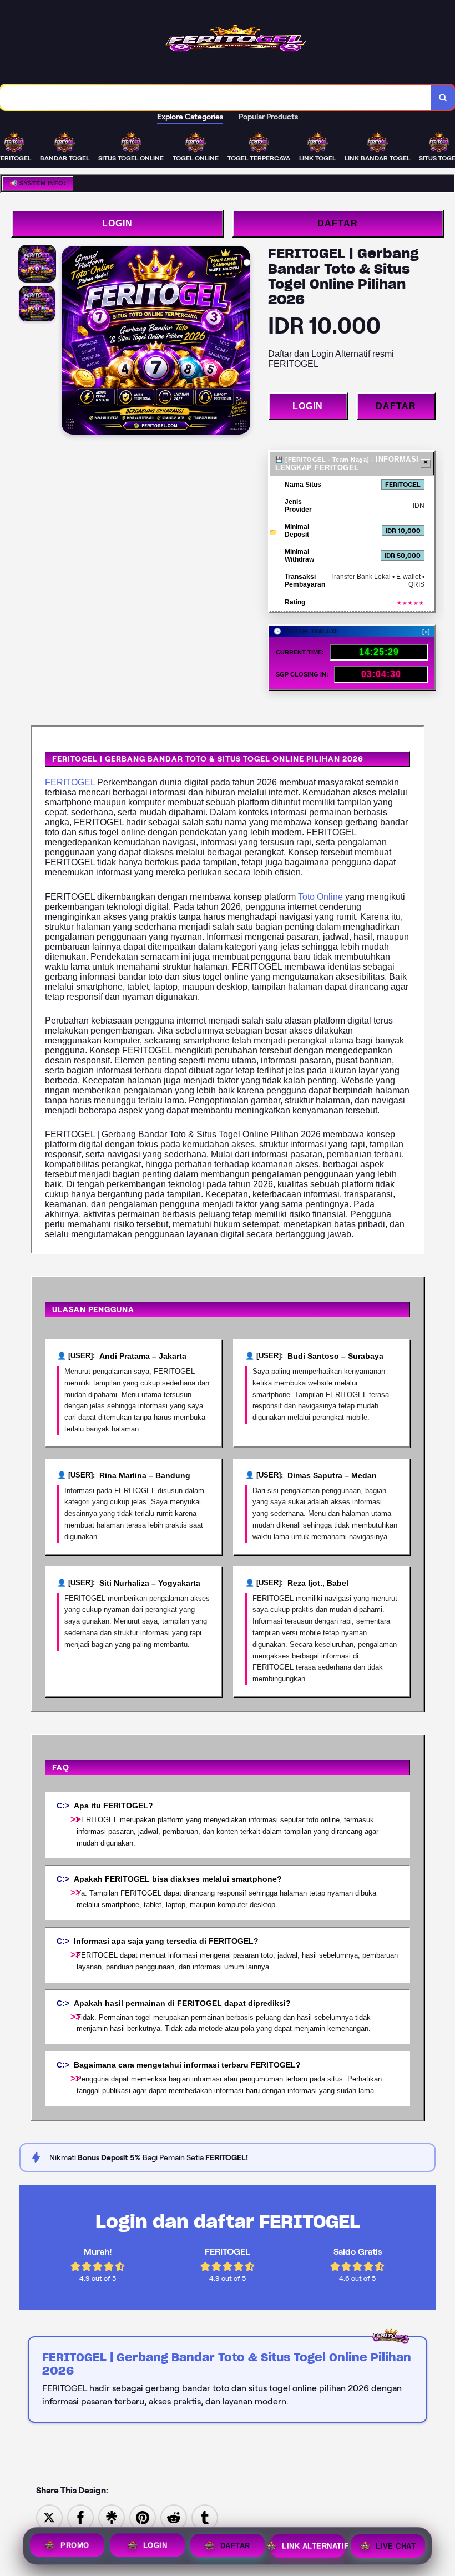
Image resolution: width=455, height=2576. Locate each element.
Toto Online (320, 897)
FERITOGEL (70, 782)
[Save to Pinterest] (143, 2517)
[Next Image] (241, 342)
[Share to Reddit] (174, 2517)
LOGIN (117, 223)
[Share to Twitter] (49, 2517)
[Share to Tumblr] (205, 2517)
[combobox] (216, 97)
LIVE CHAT (396, 2544)
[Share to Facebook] (80, 2517)
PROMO (75, 2544)
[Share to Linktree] (112, 2517)
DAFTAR (338, 223)
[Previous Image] (70, 342)
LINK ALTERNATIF (313, 2544)
